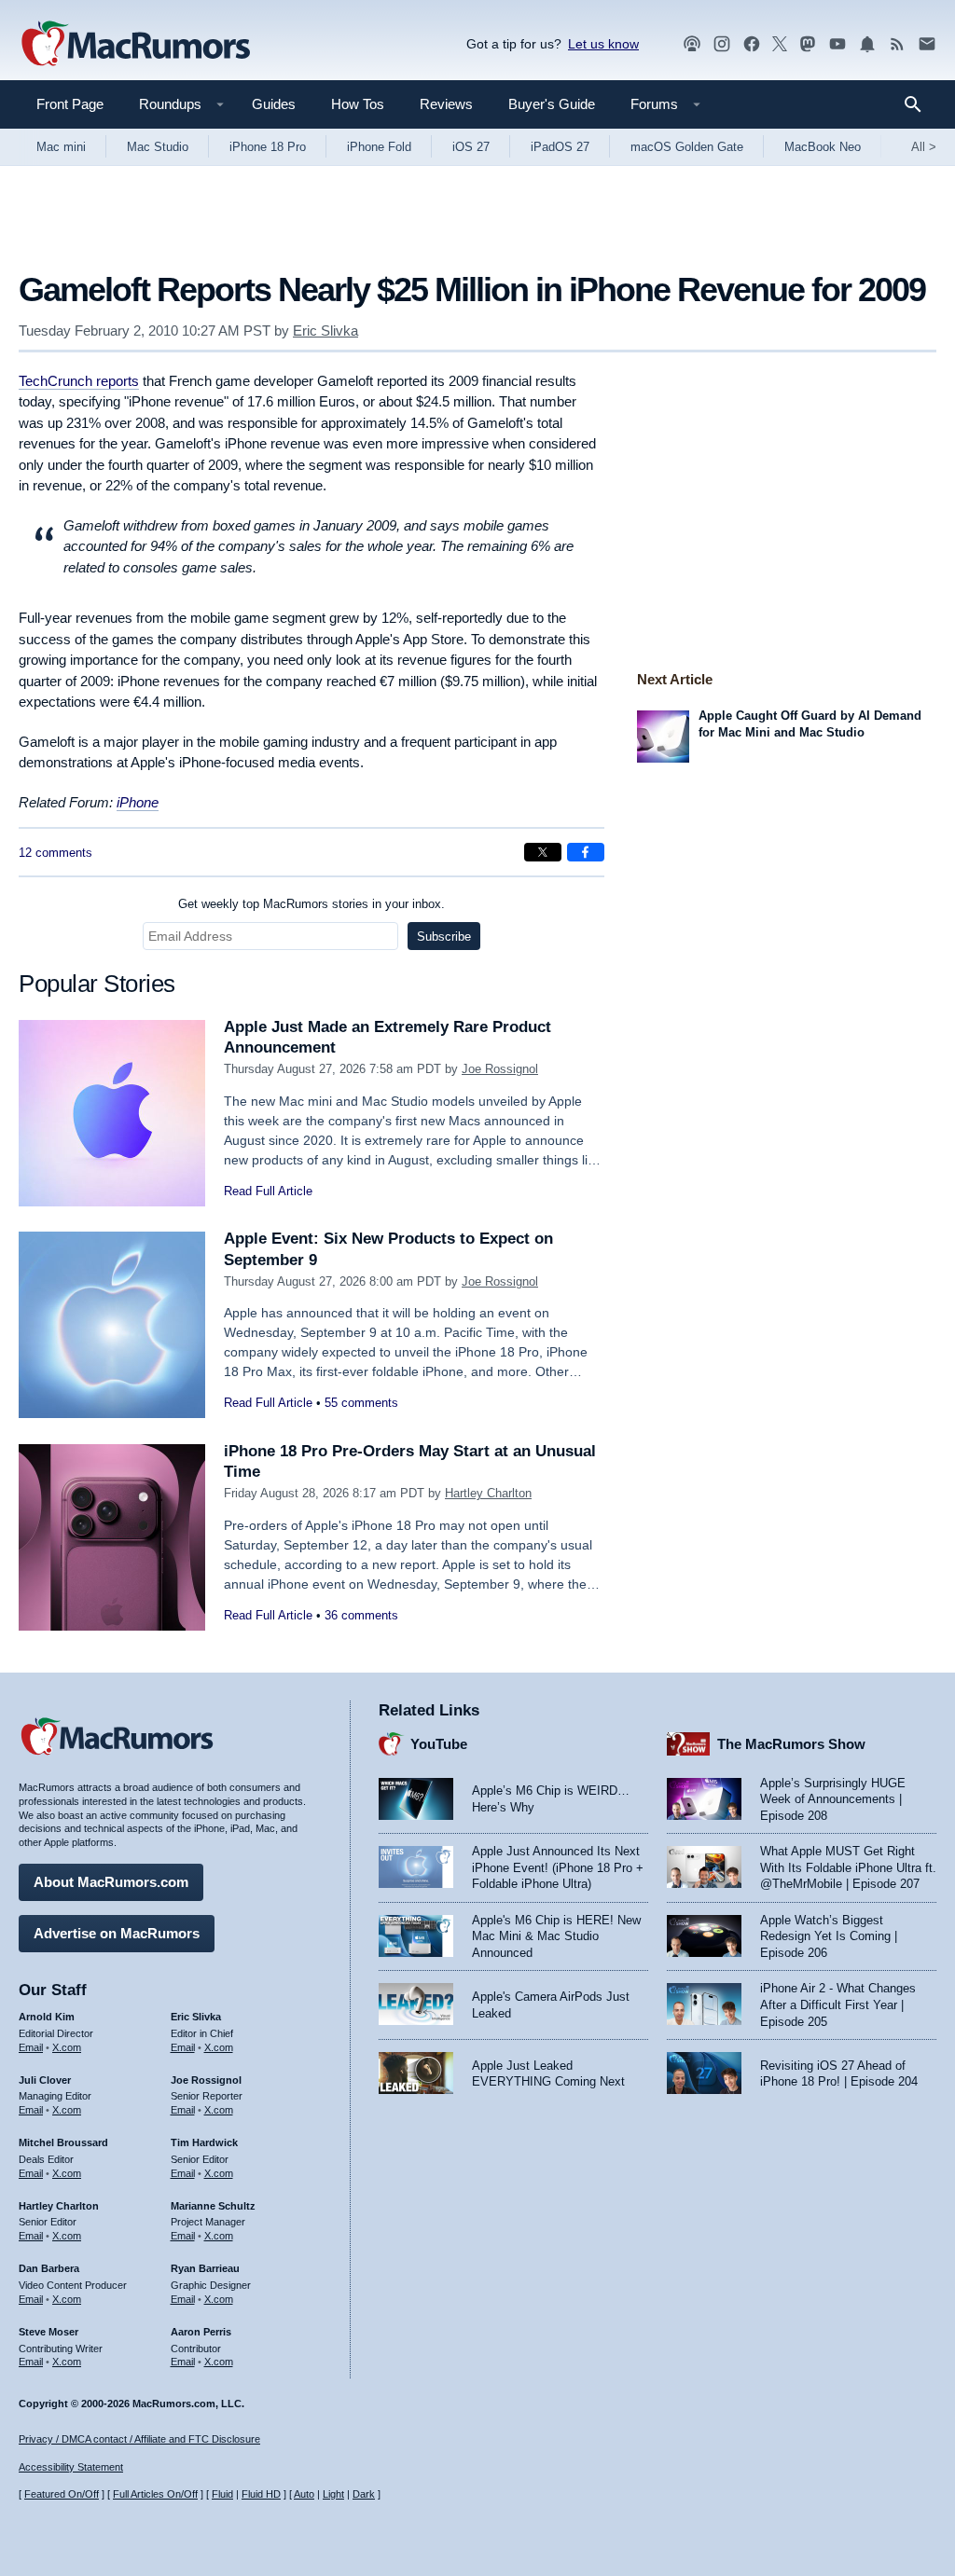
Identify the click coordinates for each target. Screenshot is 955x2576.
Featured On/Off (62, 2494)
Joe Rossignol (500, 1069)
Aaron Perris (201, 2332)
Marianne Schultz (213, 2206)
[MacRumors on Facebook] (752, 44)
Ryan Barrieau (205, 2268)
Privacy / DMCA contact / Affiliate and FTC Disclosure (139, 2439)
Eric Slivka (325, 331)
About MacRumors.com (111, 1882)
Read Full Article (268, 1191)
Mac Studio (158, 147)
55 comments (361, 1403)
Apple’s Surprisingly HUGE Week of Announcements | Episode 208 (833, 1799)
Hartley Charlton (488, 1493)
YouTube (439, 1744)
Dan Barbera (49, 2268)
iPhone (138, 802)
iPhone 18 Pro (268, 147)
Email (31, 2047)
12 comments (55, 853)
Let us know (603, 44)
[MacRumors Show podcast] (692, 44)
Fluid (222, 2494)
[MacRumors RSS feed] (897, 44)
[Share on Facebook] (586, 852)
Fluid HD (261, 2494)
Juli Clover (45, 2080)
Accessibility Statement (71, 2467)
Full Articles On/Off (155, 2494)
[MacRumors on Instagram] (722, 44)
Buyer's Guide (552, 104)
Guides (274, 104)
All (924, 147)
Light (333, 2494)
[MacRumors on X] (780, 44)
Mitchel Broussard (63, 2142)
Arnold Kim (47, 2017)
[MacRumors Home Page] (135, 45)
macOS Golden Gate (687, 147)
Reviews (446, 104)
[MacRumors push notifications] (867, 44)
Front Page (70, 104)
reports (79, 381)
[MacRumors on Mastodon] (808, 44)
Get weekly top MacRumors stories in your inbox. (311, 904)
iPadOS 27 (560, 147)
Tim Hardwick (204, 2142)
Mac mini (61, 147)
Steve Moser (48, 2332)
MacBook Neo (823, 147)
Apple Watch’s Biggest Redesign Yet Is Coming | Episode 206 (829, 1936)
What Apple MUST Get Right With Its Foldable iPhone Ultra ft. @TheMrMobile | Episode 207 (848, 1867)
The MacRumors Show (791, 1744)
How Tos (358, 104)
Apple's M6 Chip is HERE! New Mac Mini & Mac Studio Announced (556, 1936)
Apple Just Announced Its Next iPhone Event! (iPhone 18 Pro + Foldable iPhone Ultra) (558, 1867)
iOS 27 (471, 147)
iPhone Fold (379, 147)
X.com (67, 2047)
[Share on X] (543, 852)
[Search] (919, 104)
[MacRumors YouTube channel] (837, 44)
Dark (364, 2494)
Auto (304, 2494)
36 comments (361, 1615)
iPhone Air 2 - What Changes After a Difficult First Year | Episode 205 (838, 2004)
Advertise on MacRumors (117, 1933)
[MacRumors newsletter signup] (927, 44)
